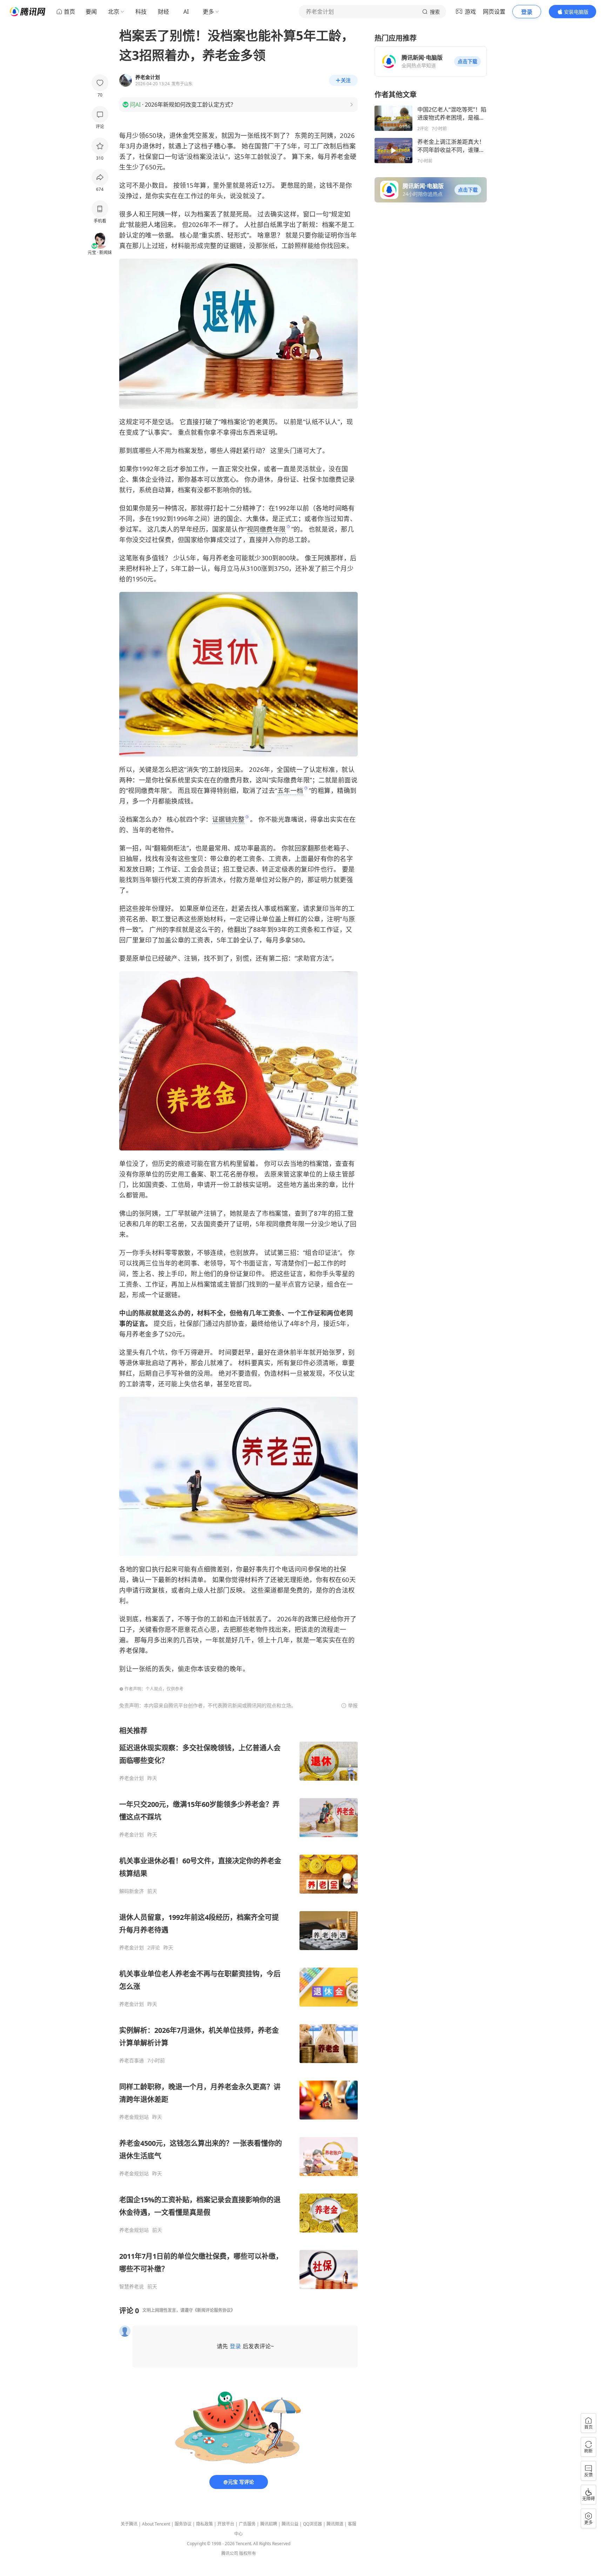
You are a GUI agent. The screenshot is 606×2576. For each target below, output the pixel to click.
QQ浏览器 (312, 2524)
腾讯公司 (230, 2553)
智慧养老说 (132, 2287)
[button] (467, 61)
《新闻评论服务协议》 (214, 2310)
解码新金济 (132, 1891)
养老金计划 (132, 1778)
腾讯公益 (290, 2524)
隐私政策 (204, 2524)
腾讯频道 (335, 2524)
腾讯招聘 (269, 2524)
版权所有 (248, 2553)
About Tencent (156, 2524)
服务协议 (183, 2524)
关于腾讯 (129, 2524)
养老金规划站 (134, 2117)
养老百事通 (132, 2061)
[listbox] (238, 2008)
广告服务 (247, 2524)
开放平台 (226, 2524)
